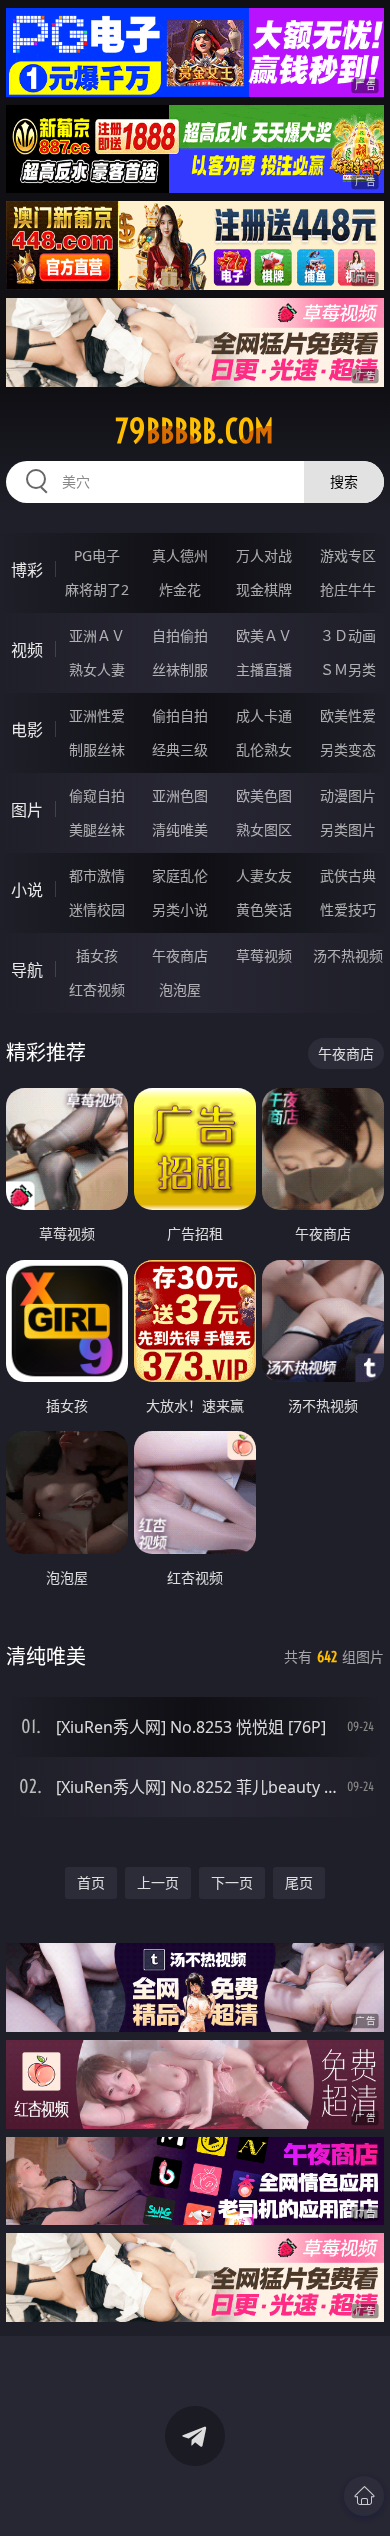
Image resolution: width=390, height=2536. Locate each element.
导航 (27, 970)
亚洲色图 (180, 795)
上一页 (158, 1882)
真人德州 (180, 555)
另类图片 (348, 829)
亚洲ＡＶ (97, 635)
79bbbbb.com (194, 431)
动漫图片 (348, 795)
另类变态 (348, 749)
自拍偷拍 (180, 635)
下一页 (232, 1882)
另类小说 (180, 909)
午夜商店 (180, 955)
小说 (27, 890)
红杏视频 (97, 989)
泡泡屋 (180, 989)
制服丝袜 (97, 749)
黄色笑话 (264, 909)
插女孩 (97, 955)
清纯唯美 (180, 829)
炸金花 (180, 589)
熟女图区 (264, 829)
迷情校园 (97, 909)
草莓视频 (264, 955)
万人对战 (264, 555)
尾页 (299, 1882)
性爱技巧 (348, 909)
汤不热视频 (348, 955)
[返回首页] (364, 2496)
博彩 (27, 570)
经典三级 (180, 749)
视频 (27, 650)
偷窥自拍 (97, 795)
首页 (91, 1882)
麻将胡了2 (97, 589)
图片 (27, 810)
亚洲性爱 (97, 715)
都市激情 (97, 875)
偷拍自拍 (180, 715)
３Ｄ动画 (348, 635)
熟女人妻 (97, 669)
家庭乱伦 (180, 875)
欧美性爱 (348, 715)
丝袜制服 (180, 669)
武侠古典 (348, 875)
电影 (27, 730)
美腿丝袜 (97, 829)
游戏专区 (348, 555)
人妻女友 (264, 875)
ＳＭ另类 (348, 669)
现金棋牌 (264, 589)
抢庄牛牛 (348, 589)
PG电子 (97, 555)
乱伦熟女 (264, 749)
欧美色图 (264, 795)
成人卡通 (264, 715)
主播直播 (264, 669)
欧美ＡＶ (264, 635)
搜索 (344, 481)
